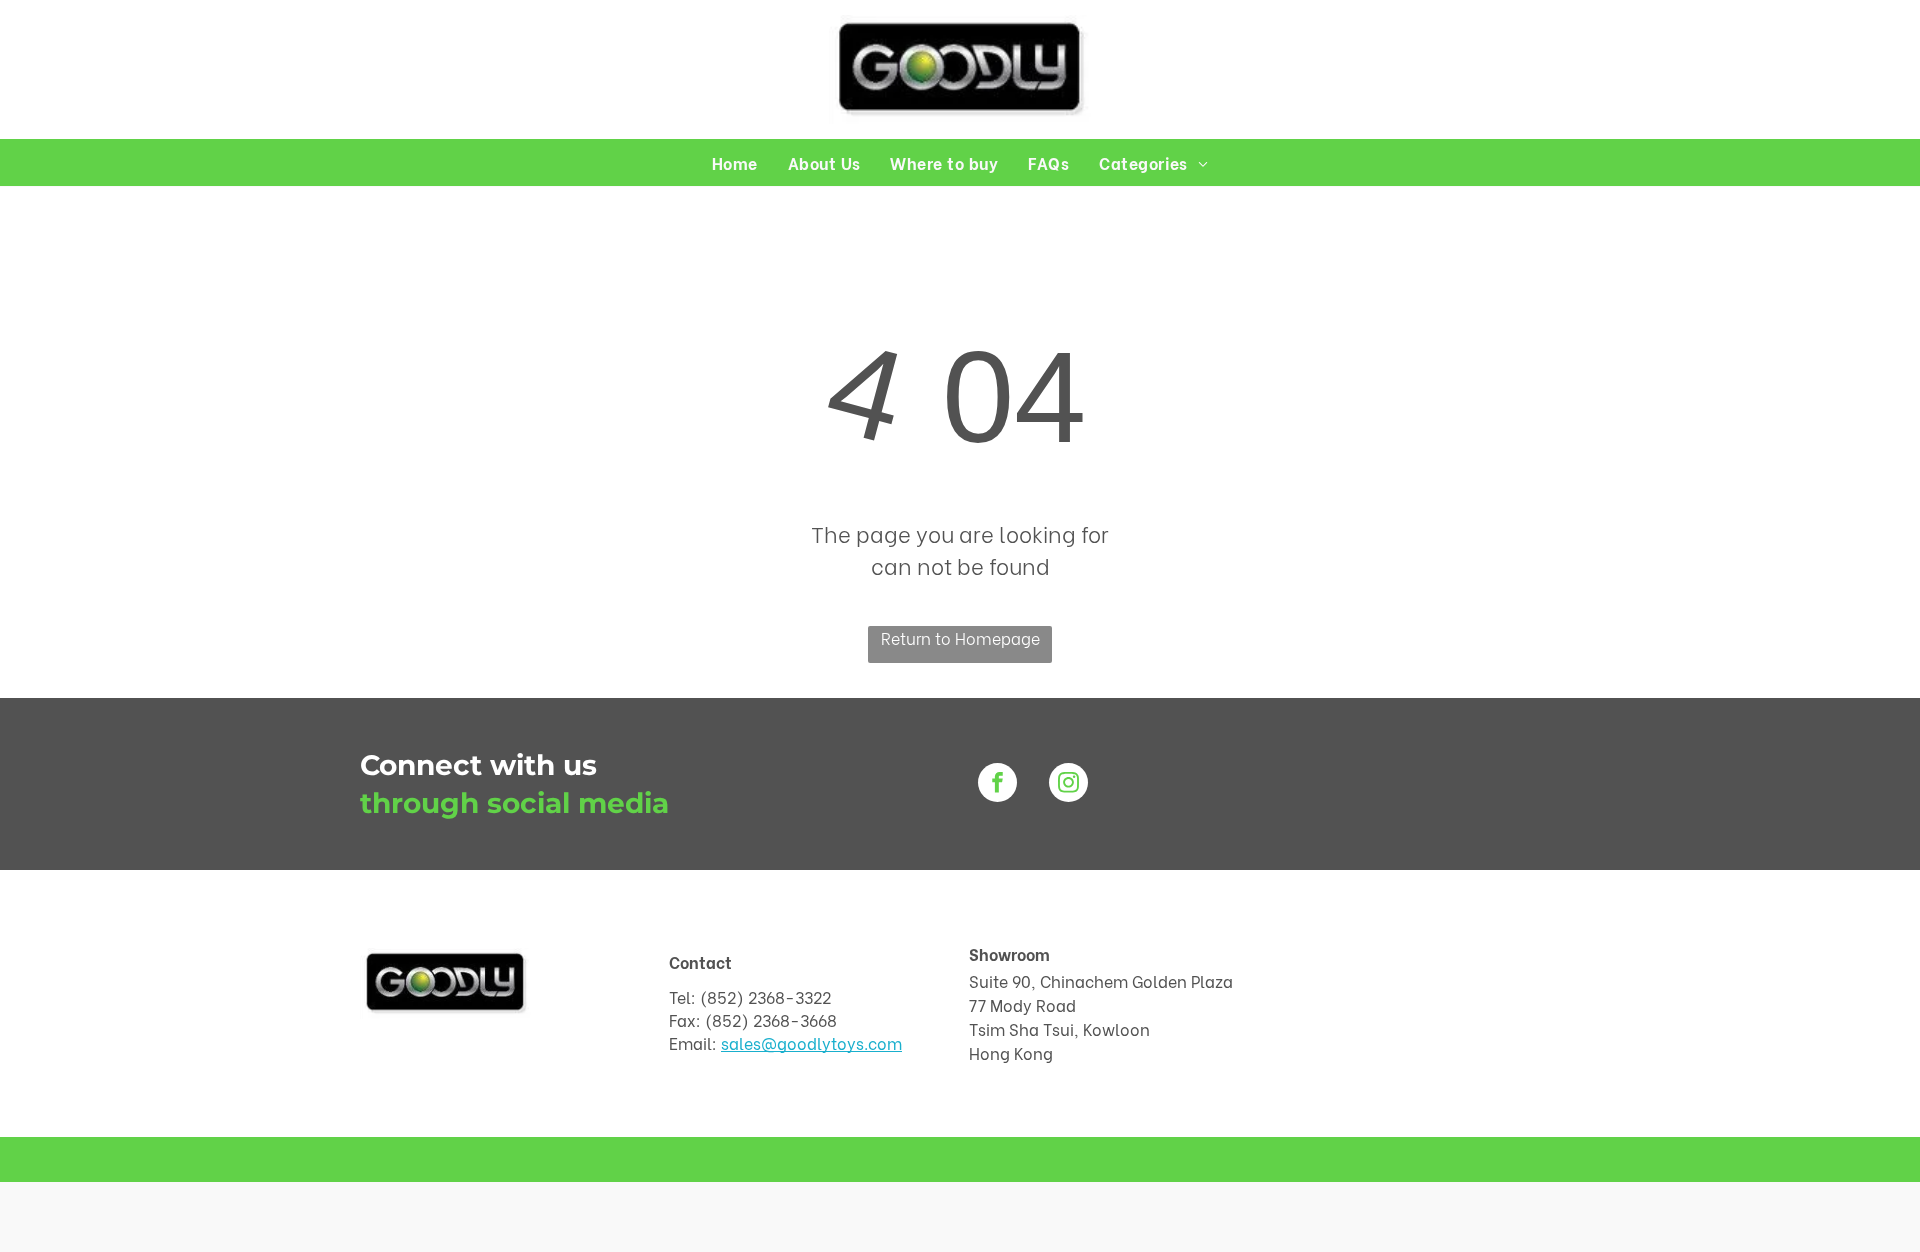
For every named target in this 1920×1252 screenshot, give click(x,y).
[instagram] (1068, 785)
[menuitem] (735, 162)
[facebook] (997, 785)
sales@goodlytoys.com (811, 1042)
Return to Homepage (960, 637)
